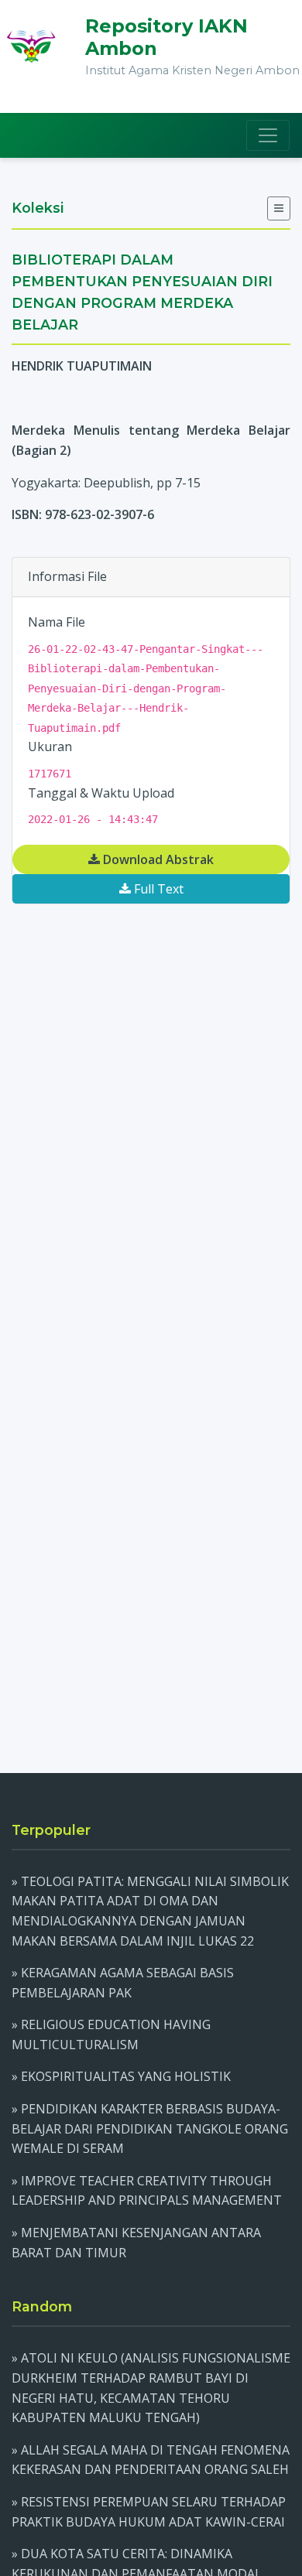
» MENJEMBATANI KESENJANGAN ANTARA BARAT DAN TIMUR (136, 2243)
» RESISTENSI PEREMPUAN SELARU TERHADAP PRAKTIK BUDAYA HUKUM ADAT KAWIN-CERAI (149, 2512)
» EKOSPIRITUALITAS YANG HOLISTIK (121, 2076)
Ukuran (50, 746)
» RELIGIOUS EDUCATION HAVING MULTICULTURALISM (111, 2034)
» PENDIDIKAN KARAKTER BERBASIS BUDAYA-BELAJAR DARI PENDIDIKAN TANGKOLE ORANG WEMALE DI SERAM (150, 2128)
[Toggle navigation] (268, 135)
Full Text (157, 889)
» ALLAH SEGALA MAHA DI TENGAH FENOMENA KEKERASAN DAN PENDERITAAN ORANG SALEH (151, 2460)
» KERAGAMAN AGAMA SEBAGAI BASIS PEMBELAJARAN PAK (123, 1983)
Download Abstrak (157, 859)
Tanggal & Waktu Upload (101, 793)
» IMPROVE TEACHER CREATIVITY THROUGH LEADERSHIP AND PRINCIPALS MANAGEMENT (147, 2191)
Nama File (57, 622)
